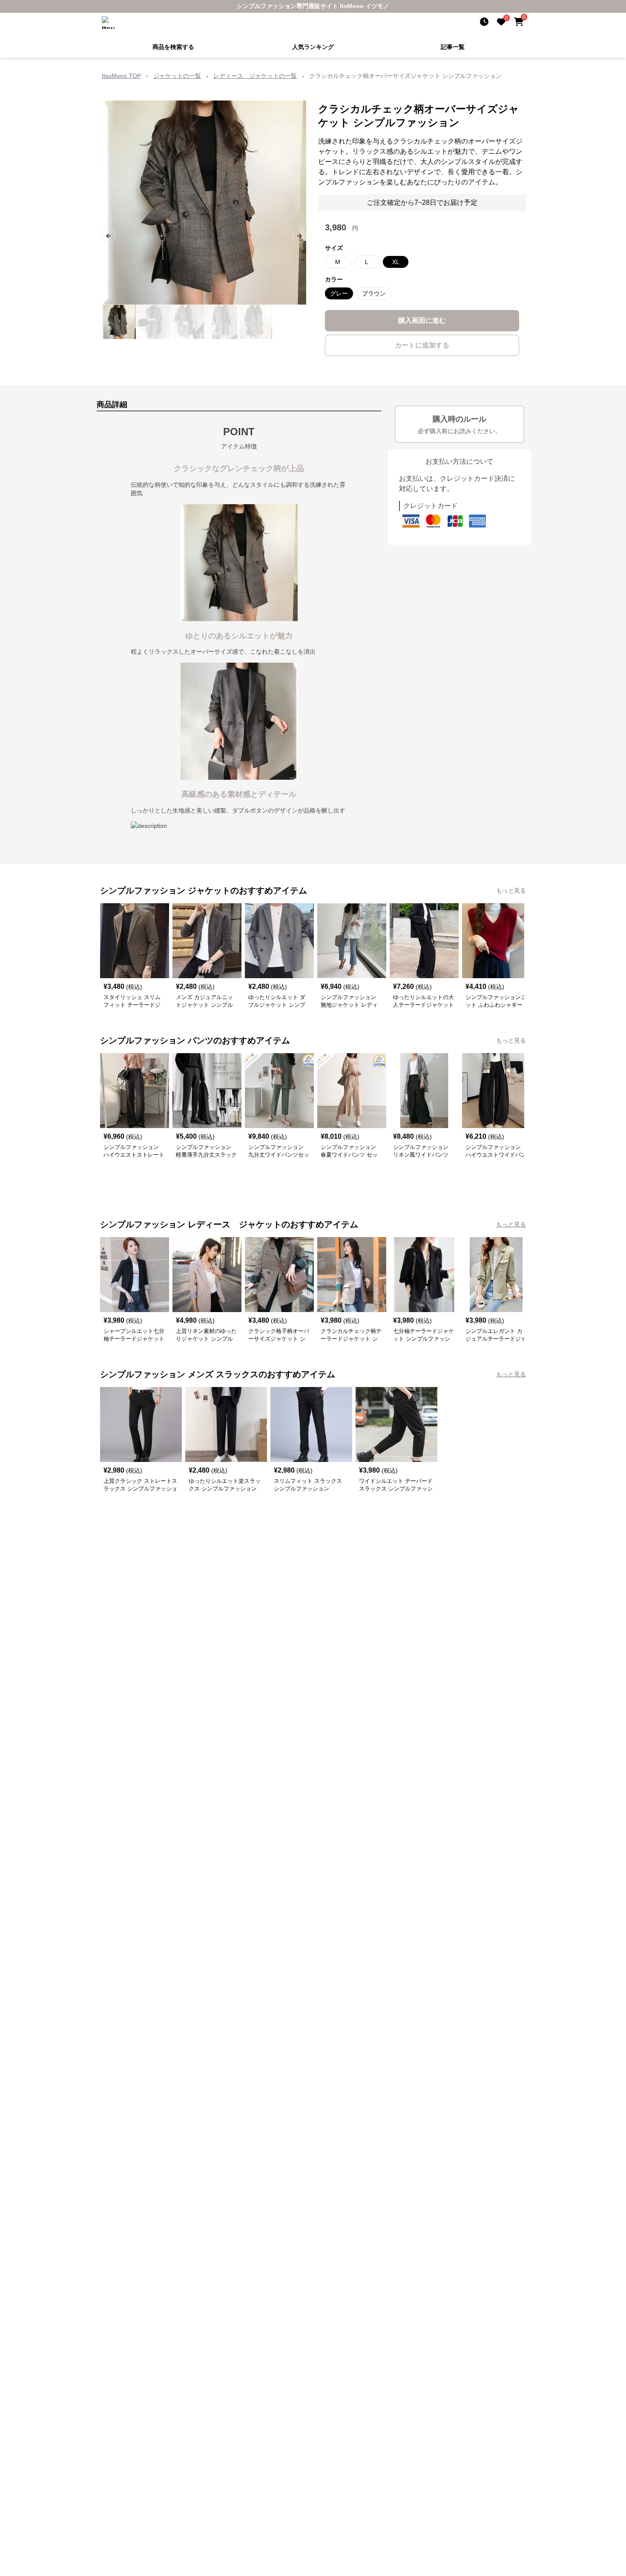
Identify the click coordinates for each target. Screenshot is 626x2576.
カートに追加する (422, 344)
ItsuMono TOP (121, 75)
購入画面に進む (422, 320)
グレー (339, 293)
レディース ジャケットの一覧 (255, 75)
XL (396, 261)
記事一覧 (453, 46)
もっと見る (511, 890)
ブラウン (374, 293)
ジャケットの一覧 (177, 75)
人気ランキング (313, 46)
